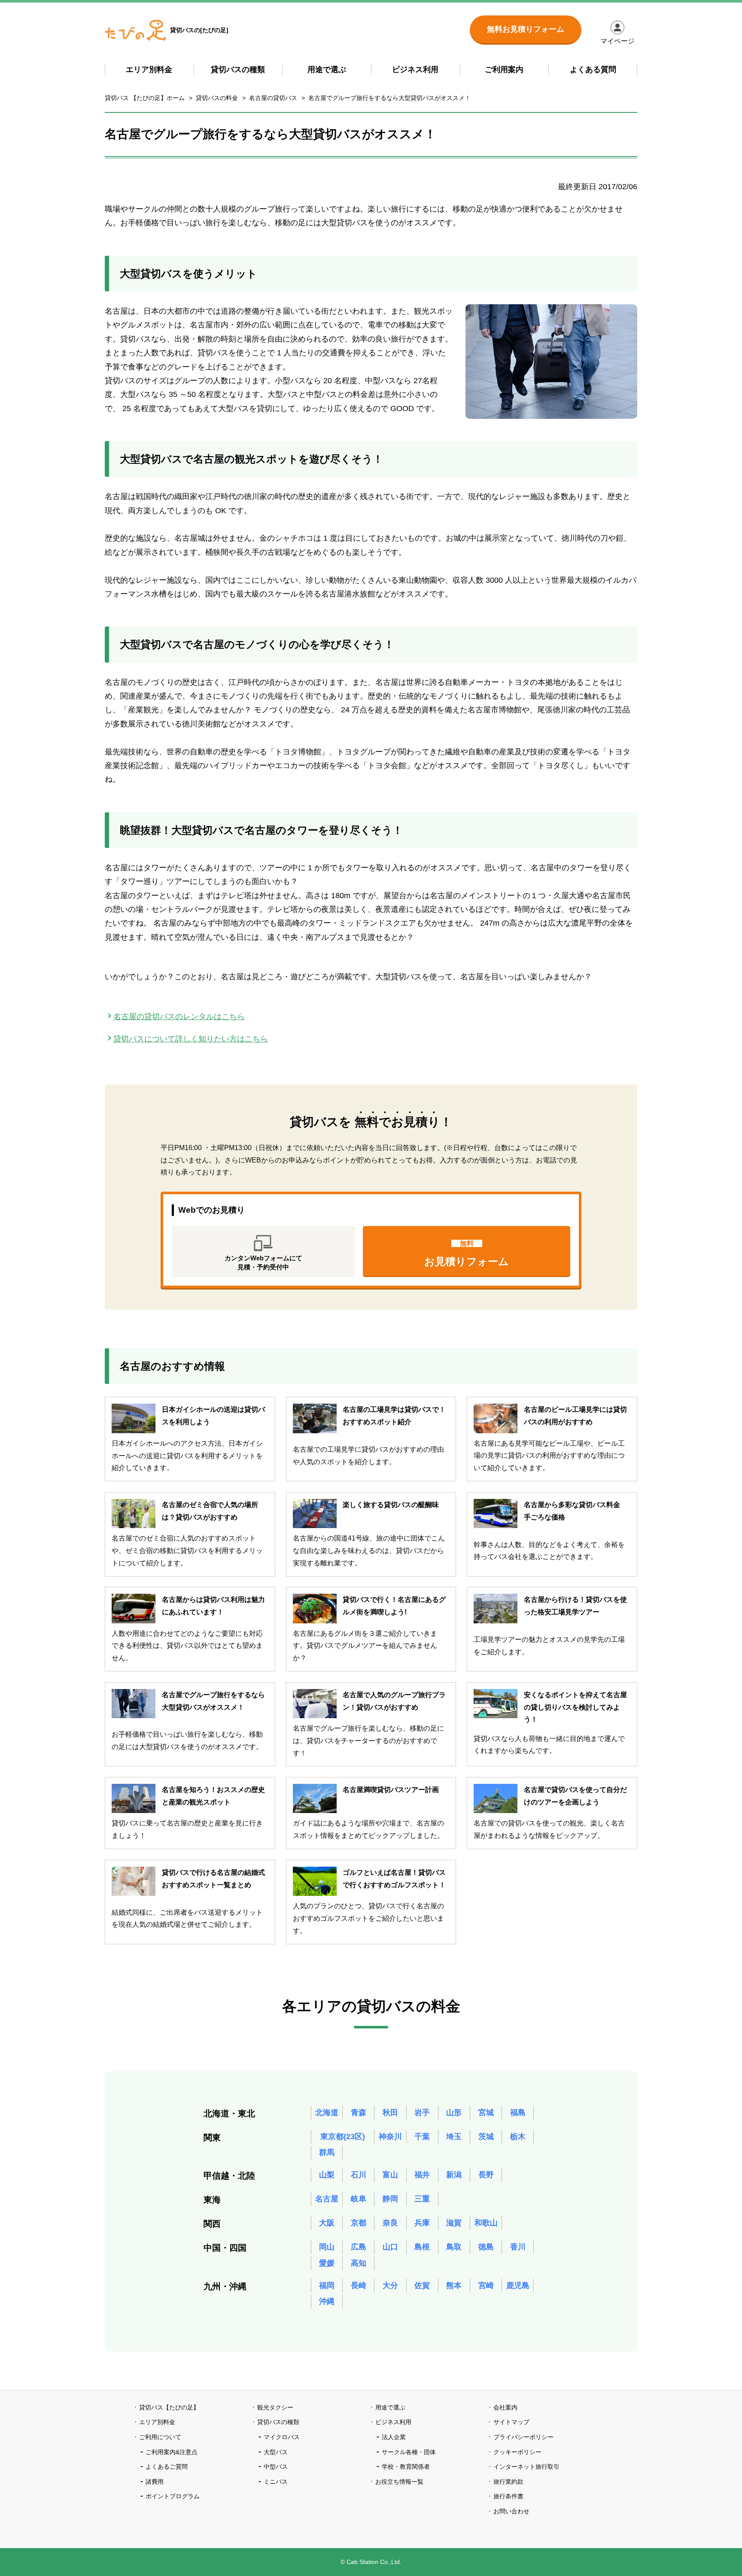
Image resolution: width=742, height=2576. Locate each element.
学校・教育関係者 (406, 2467)
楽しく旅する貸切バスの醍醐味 (391, 1505)
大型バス (276, 2452)
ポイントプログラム (173, 2496)
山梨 (327, 2175)
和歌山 (486, 2223)
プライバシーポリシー (523, 2437)
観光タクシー (275, 2407)
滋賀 (454, 2223)
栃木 (518, 2137)
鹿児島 (518, 2285)
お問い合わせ (511, 2511)
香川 (518, 2247)
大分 (390, 2285)
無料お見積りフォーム (526, 29)
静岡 (390, 2199)
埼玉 (454, 2137)
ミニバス (276, 2482)
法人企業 (394, 2437)
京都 (359, 2223)
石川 (359, 2175)
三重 (422, 2199)
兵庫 (422, 2223)
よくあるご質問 (167, 2467)
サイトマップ (511, 2422)
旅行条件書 (508, 2496)
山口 (390, 2247)
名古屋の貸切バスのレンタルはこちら (179, 1017)
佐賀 (422, 2285)
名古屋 (327, 2199)
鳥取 (454, 2247)
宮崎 (486, 2285)
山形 (454, 2113)
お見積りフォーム (467, 1253)
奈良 (390, 2223)
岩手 (422, 2113)
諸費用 (155, 2482)
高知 (359, 2263)
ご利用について (160, 2437)
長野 (486, 2175)
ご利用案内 (504, 70)
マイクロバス (282, 2437)
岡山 (327, 2247)
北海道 (327, 2113)
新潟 (454, 2175)
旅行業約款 (508, 2482)
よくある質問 (593, 70)
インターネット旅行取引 (526, 2467)
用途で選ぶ (327, 70)
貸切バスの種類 (238, 70)
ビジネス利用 (415, 70)
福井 (422, 2175)
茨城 (486, 2137)
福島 (518, 2113)
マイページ (617, 41)
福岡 (327, 2285)
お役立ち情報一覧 (399, 2482)
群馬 (327, 2152)
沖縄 (327, 2301)
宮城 (486, 2113)
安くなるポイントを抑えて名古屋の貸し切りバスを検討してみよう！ (575, 1707)
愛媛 (327, 2263)
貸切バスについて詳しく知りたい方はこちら (191, 1039)
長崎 (359, 2285)
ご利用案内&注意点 (172, 2452)
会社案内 (505, 2407)
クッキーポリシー (517, 2452)
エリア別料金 (149, 70)
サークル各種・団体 (409, 2452)
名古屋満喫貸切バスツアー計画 (391, 1790)
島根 (422, 2247)
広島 (359, 2247)
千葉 (422, 2137)
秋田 (390, 2113)
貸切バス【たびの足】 (169, 2407)
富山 (390, 2175)
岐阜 (359, 2199)
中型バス (276, 2467)
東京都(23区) (343, 2137)
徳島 (486, 2247)
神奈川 (390, 2137)
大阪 (327, 2223)
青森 (359, 2113)
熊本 (454, 2285)
